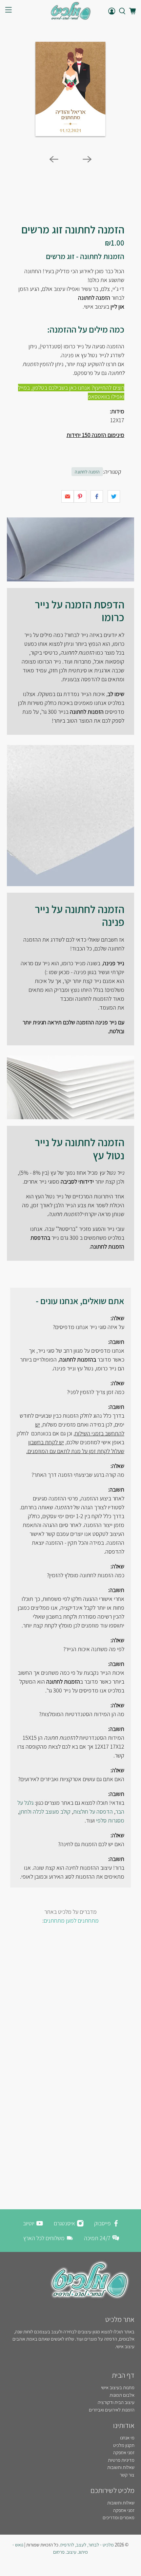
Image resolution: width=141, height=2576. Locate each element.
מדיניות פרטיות (121, 2460)
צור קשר (127, 2475)
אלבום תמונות (122, 2395)
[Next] (87, 159)
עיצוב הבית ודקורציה (116, 2402)
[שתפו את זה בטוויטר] (114, 496)
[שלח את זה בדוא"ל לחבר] (68, 496)
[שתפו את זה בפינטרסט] (80, 496)
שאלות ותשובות (121, 2467)
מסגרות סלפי (110, 1820)
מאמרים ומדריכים (119, 2517)
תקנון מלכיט (124, 2445)
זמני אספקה (124, 2452)
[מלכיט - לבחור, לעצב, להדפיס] (71, 11)
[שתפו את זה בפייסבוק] (97, 496)
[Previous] (54, 159)
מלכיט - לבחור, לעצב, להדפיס (87, 2545)
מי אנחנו (127, 2438)
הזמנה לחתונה (87, 472)
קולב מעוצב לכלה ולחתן (45, 1812)
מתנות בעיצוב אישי (118, 2387)
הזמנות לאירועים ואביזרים (112, 2410)
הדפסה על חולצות (93, 1812)
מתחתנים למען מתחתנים (71, 1921)
